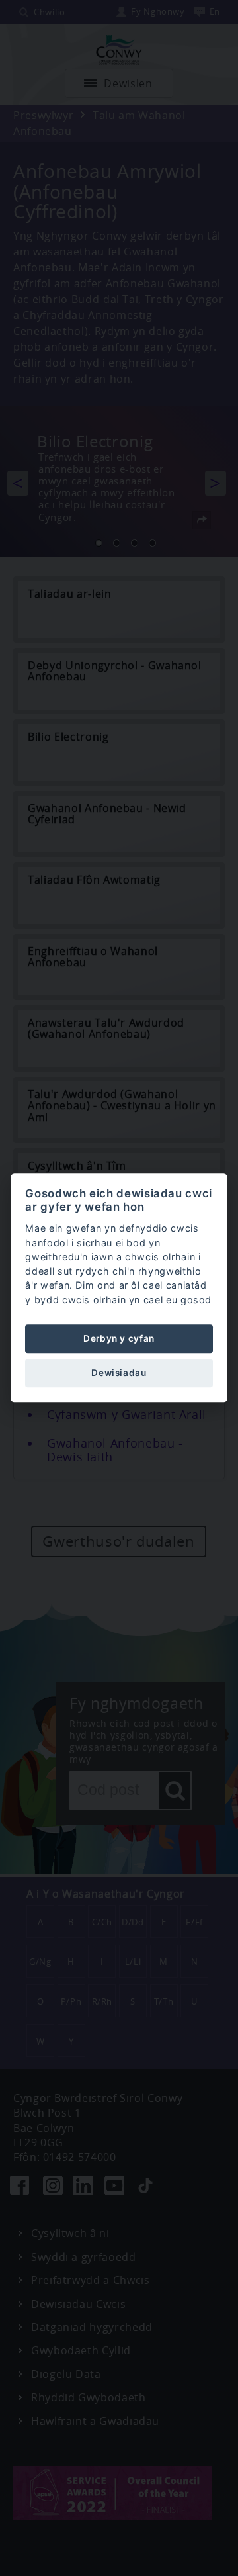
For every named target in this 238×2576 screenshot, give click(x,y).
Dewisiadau (119, 1373)
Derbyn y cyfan (119, 1338)
